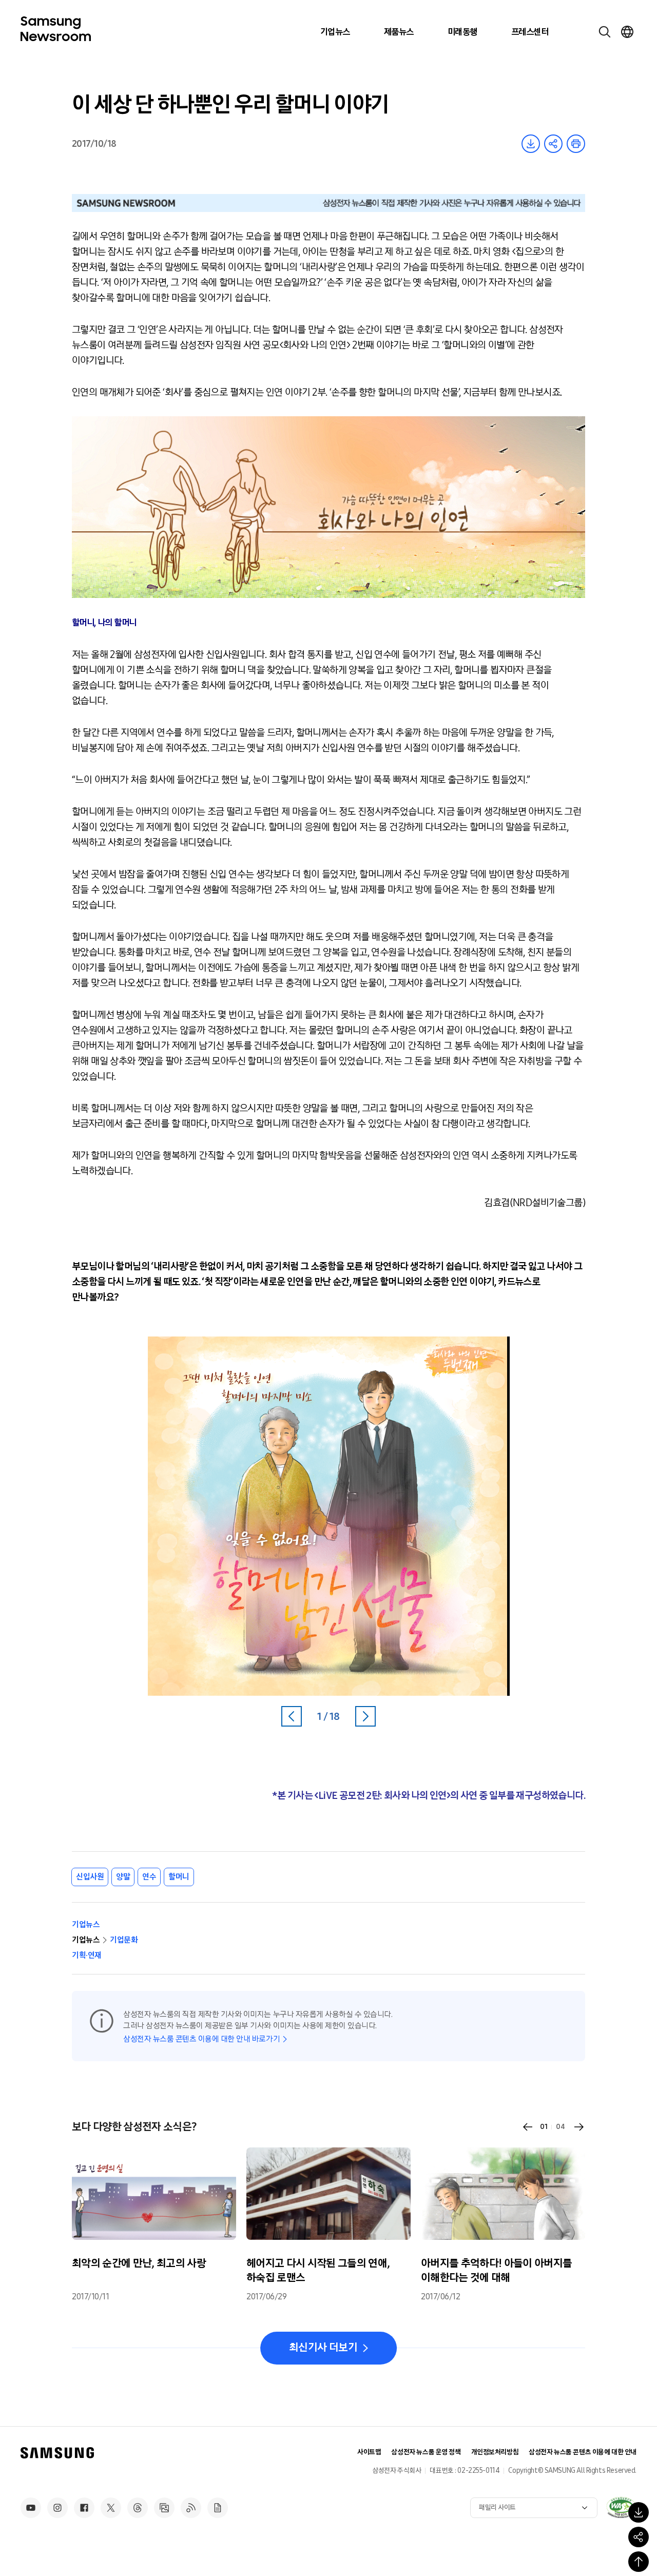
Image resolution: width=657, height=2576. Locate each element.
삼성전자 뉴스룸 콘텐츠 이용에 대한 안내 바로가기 (201, 2039)
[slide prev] (528, 2127)
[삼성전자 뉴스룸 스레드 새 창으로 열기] (138, 2508)
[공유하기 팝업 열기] (639, 2537)
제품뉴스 (399, 32)
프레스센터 (530, 32)
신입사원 (90, 1877)
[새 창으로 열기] (621, 2507)
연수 (149, 1877)
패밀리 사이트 (497, 2507)
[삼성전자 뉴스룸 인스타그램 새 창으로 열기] (57, 2508)
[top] (639, 2562)
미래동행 (462, 32)
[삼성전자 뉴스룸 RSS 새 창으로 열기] (191, 2508)
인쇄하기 (576, 144)
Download (531, 144)
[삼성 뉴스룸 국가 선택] (627, 32)
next (365, 1716)
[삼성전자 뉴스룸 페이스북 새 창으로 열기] (84, 2508)
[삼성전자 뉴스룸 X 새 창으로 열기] (111, 2508)
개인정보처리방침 (495, 2452)
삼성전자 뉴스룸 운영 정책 (426, 2452)
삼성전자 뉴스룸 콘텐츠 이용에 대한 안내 (583, 2452)
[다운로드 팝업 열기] (639, 2512)
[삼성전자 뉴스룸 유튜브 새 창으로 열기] (31, 2508)
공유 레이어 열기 (553, 144)
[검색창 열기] (605, 32)
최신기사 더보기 (323, 2348)
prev (292, 1716)
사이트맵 (369, 2452)
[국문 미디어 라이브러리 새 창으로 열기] (164, 2508)
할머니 (179, 1877)
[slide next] (579, 2127)
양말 (123, 1877)
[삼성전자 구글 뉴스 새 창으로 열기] (218, 2508)
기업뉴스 (335, 32)
